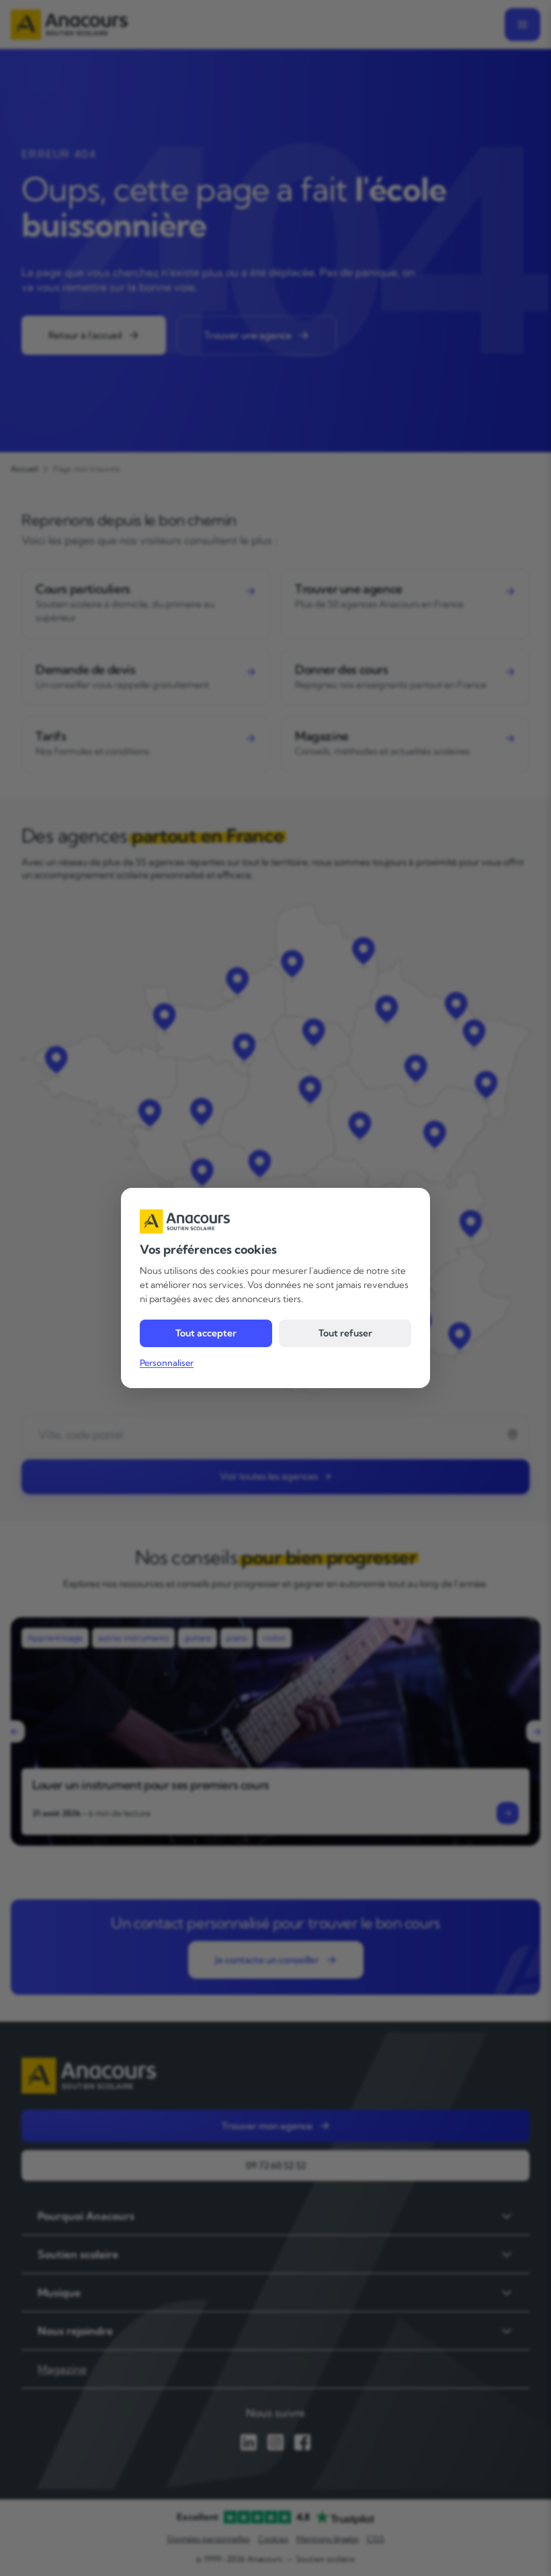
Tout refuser (345, 1333)
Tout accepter (206, 1333)
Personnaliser (167, 1363)
